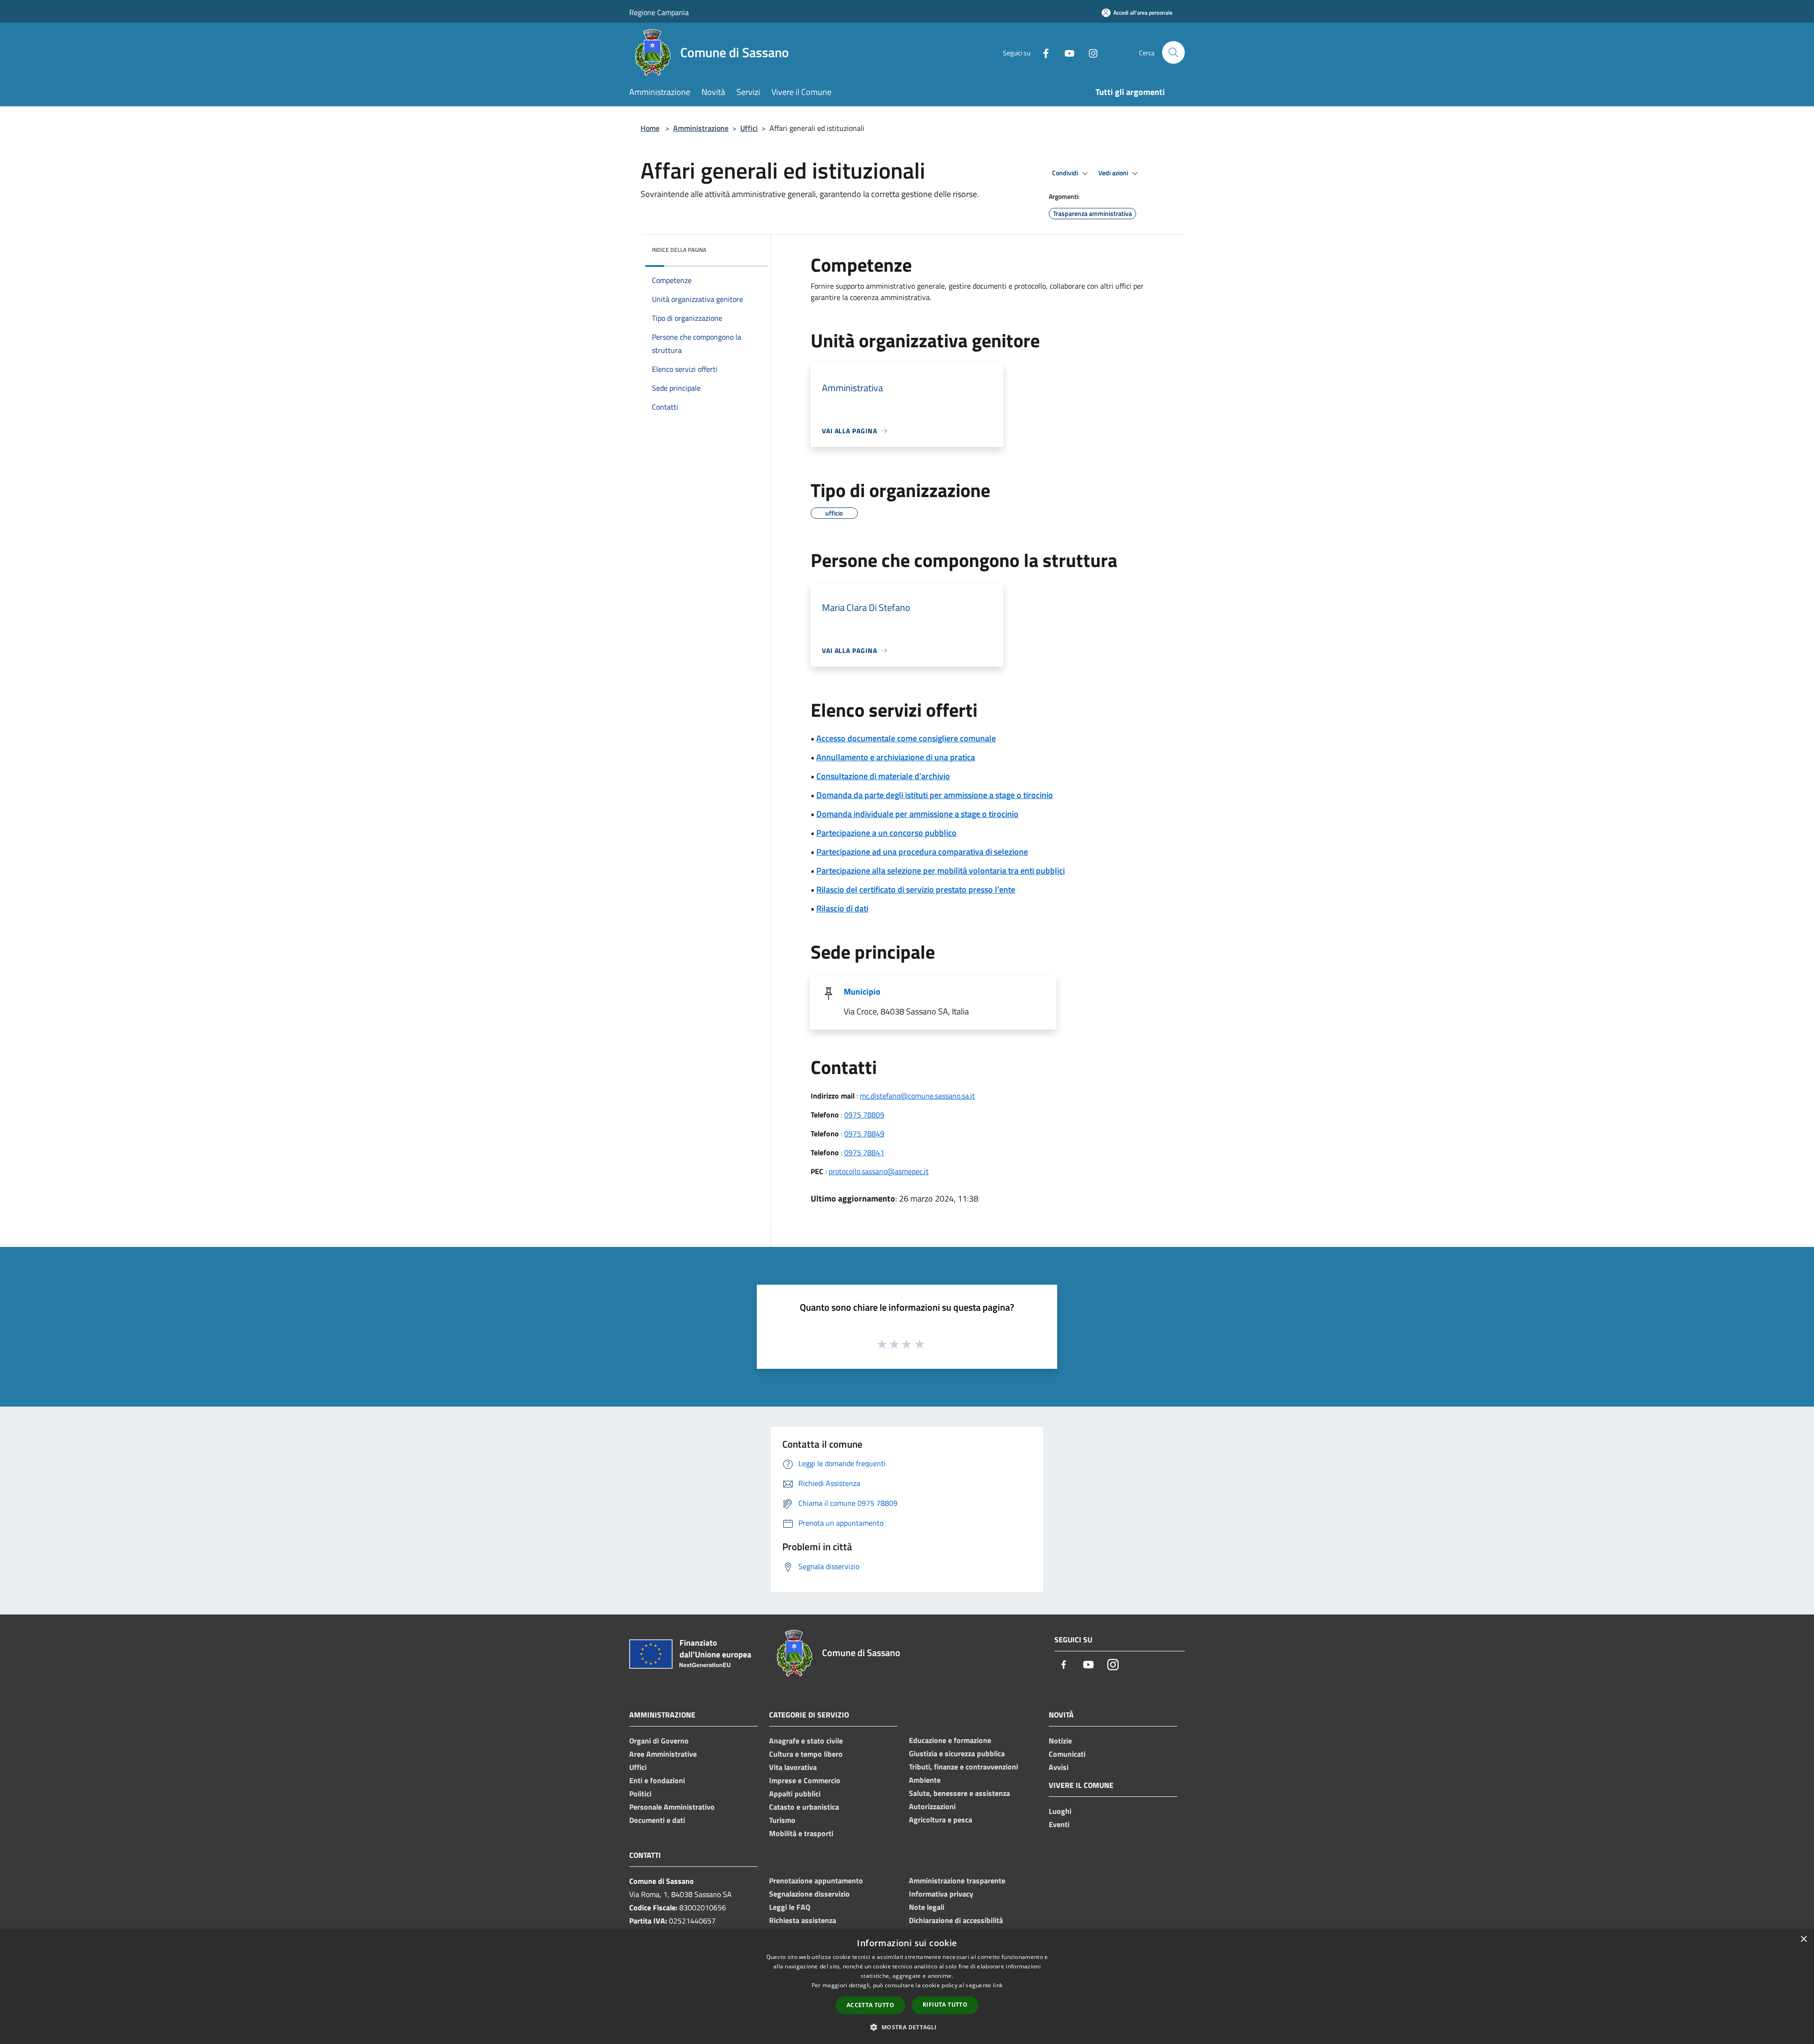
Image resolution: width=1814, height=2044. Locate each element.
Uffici (749, 128)
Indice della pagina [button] (679, 250)
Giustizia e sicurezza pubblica (957, 1753)
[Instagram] (1089, 52)
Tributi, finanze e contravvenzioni (963, 1767)
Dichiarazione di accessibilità (956, 1920)
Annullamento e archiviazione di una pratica (896, 757)
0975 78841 (864, 1152)
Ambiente (925, 1780)
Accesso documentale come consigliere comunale (906, 738)
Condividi (1066, 173)
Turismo (782, 1820)
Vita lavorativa (793, 1767)
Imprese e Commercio (805, 1780)
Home (650, 128)
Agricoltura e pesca (941, 1820)
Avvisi (1059, 1767)
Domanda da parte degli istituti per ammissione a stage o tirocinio (935, 795)
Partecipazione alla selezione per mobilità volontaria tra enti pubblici (941, 871)
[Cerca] (1173, 52)
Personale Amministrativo (672, 1807)
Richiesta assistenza (803, 1920)
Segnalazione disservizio (809, 1894)
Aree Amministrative (663, 1754)
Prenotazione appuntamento (816, 1881)
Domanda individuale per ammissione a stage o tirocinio (917, 814)
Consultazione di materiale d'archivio (883, 776)
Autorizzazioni (932, 1806)
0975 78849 (864, 1134)
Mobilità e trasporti (801, 1833)
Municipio (862, 992)
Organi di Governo (659, 1741)
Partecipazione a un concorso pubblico (886, 833)
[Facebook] (1042, 52)
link (998, 1985)
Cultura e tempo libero (806, 1754)
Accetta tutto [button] (870, 2005)
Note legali (927, 1907)
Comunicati (1067, 1754)
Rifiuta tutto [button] (945, 2005)
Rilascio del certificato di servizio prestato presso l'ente (916, 889)
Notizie (1060, 1741)
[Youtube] (1066, 52)
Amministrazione (701, 128)
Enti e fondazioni (657, 1780)
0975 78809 (864, 1115)
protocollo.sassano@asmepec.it (879, 1171)
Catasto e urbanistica (804, 1807)
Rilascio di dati (842, 908)
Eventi (1059, 1824)
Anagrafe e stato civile (806, 1741)
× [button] (1803, 1939)
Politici (640, 1794)
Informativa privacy (941, 1894)
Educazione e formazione (950, 1740)
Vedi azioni (1114, 173)
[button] (907, 2027)
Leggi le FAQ (790, 1907)
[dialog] (907, 1987)
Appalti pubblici (795, 1794)
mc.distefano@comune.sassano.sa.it (917, 1096)
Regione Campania (659, 12)
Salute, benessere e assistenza (959, 1793)
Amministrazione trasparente (957, 1881)
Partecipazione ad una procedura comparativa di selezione (922, 852)
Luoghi (1060, 1811)
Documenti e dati (657, 1820)
